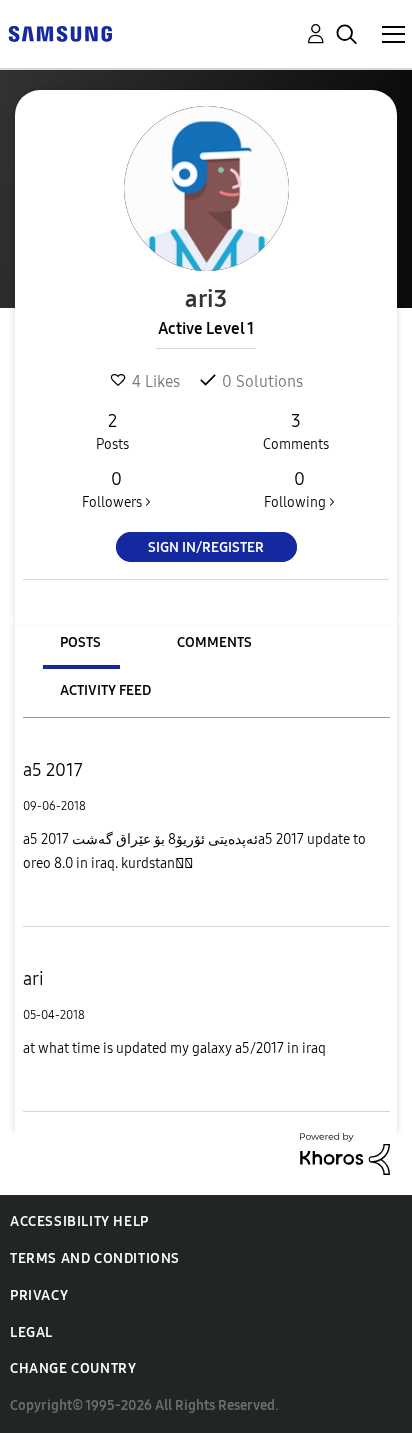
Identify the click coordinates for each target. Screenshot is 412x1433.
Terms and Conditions (95, 1258)
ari (33, 979)
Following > (299, 489)
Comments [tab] (214, 642)
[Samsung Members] (60, 32)
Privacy (39, 1295)
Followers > (116, 489)
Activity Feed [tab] (105, 690)
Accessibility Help (79, 1221)
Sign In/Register (206, 547)
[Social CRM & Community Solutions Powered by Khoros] (345, 1152)
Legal (31, 1332)
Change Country (73, 1368)
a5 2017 (53, 770)
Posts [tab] (80, 642)
